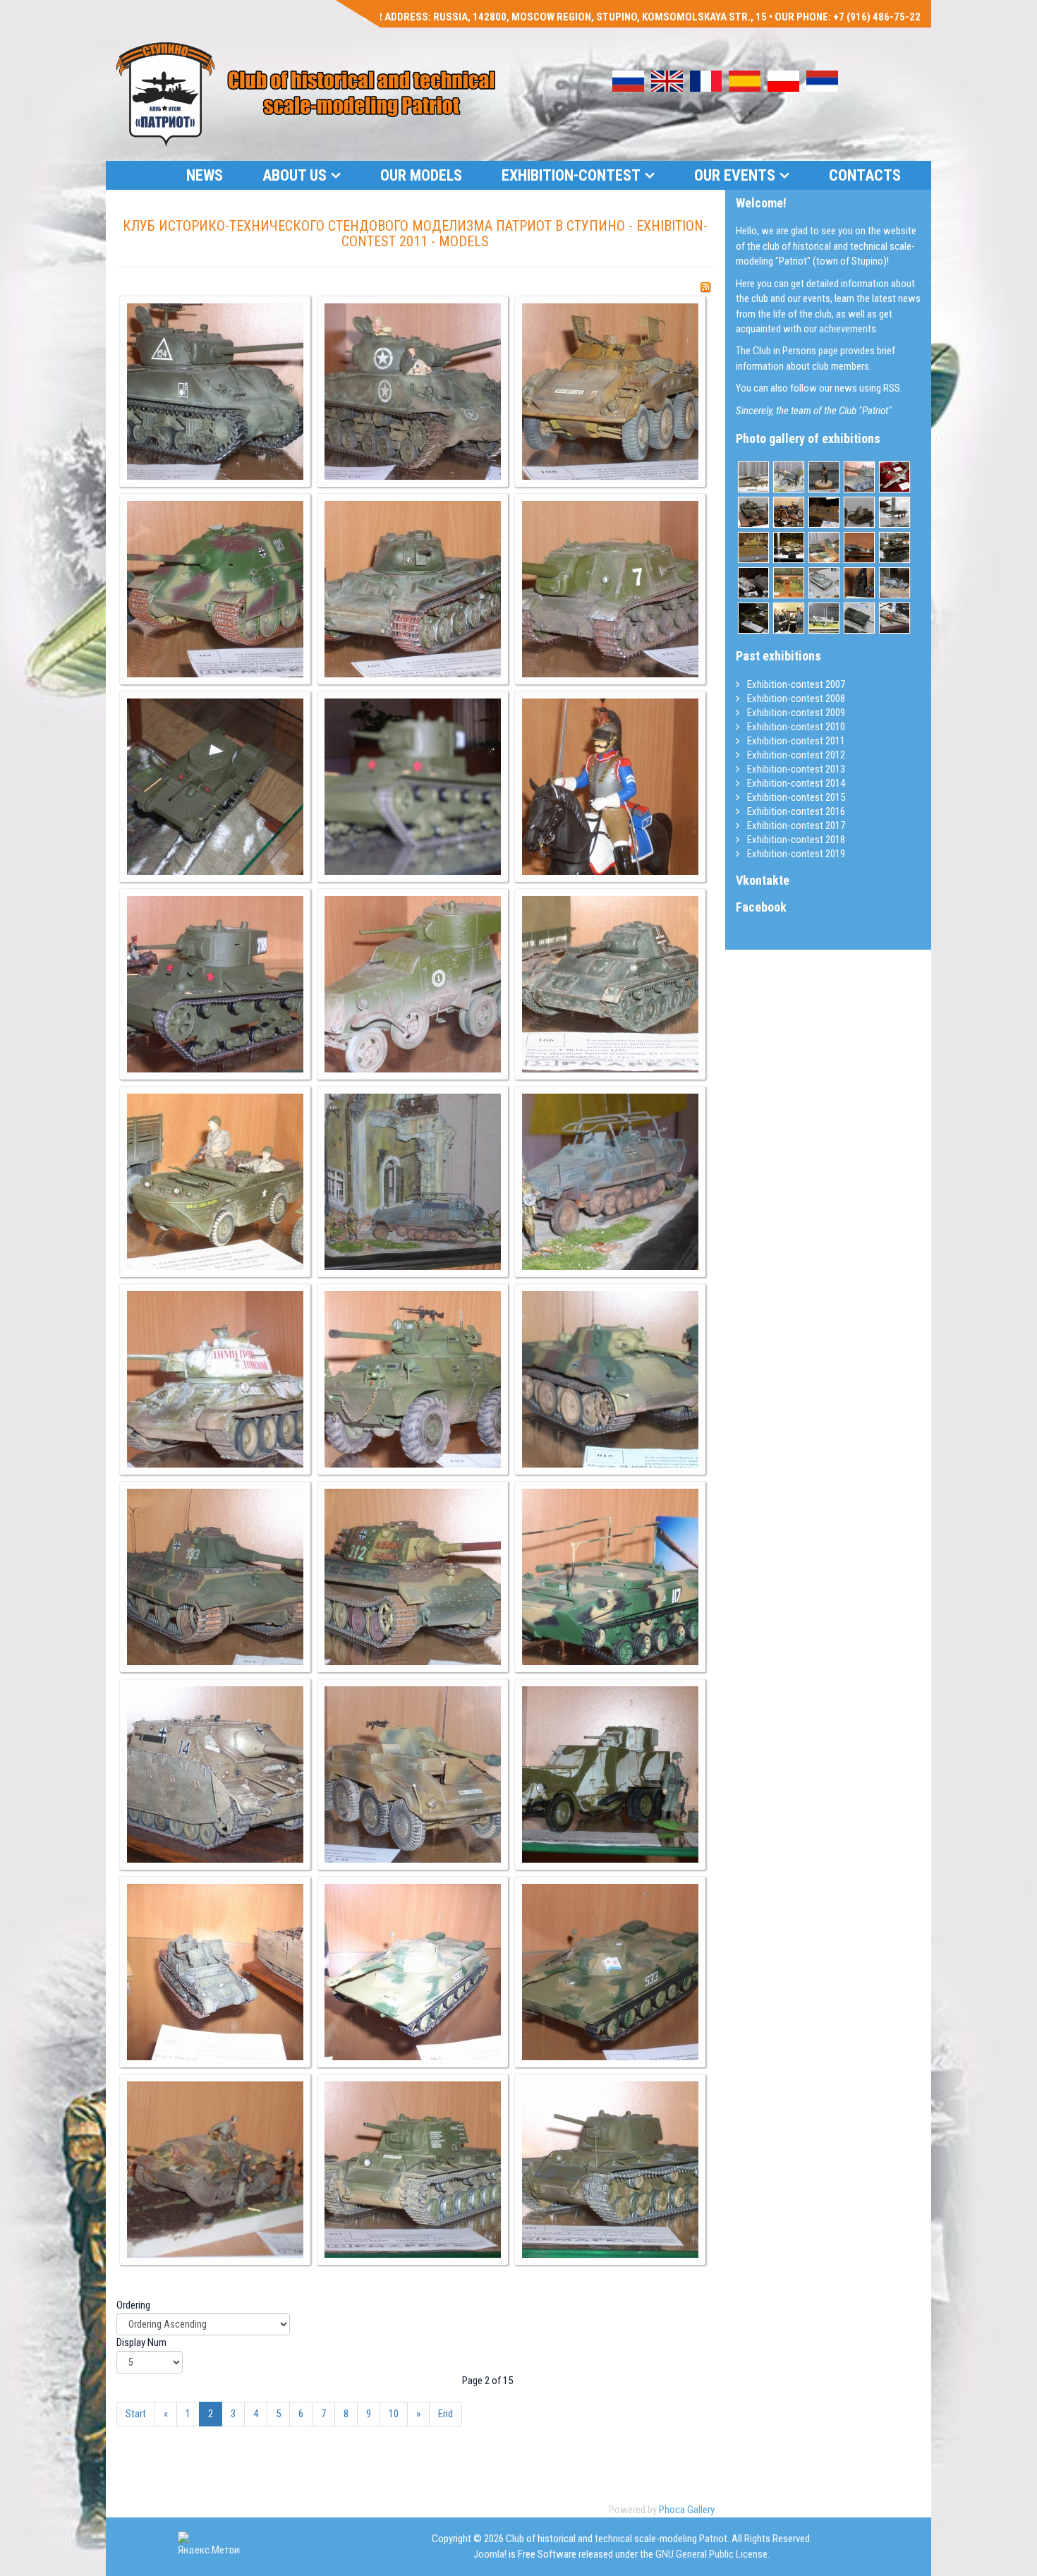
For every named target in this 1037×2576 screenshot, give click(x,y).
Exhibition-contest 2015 (795, 797)
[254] (859, 548)
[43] (215, 1182)
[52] (215, 1774)
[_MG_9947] (789, 512)
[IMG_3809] (824, 512)
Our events (735, 175)
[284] (789, 477)
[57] (610, 1972)
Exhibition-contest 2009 (795, 713)
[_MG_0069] (895, 618)
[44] (413, 1182)
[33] (610, 392)
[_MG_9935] (753, 548)
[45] (610, 1182)
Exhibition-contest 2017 (795, 826)
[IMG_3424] (789, 583)
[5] (859, 477)
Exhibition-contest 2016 (795, 811)
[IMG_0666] (824, 477)
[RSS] (705, 287)
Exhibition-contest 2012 (795, 755)
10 (394, 2414)
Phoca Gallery (687, 2510)
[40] (215, 984)
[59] (413, 2170)
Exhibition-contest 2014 (795, 783)
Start (136, 2414)
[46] (215, 1379)
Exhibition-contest (571, 175)
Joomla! (490, 2554)
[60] (610, 2170)
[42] (610, 984)
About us (295, 175)
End (445, 2414)
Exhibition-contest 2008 (795, 699)
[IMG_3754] (753, 618)
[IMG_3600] (753, 583)
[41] (413, 984)
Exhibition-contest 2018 (795, 840)
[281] (753, 477)
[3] (789, 618)
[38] (413, 787)
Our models (421, 175)
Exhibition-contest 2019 (795, 854)
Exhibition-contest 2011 (795, 741)
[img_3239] (895, 512)
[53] (413, 1774)
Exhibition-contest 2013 (795, 769)
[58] (215, 2170)
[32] (413, 392)
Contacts (865, 175)
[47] (413, 1379)
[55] (215, 1972)
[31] (215, 392)
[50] (413, 1577)
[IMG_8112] (789, 548)
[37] (215, 787)
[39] (610, 787)
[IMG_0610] (895, 548)
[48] (610, 1379)
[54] (610, 1774)
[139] (895, 477)
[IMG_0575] (753, 512)
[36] (610, 589)
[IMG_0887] (859, 618)
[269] (895, 583)
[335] (824, 548)
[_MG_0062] (824, 618)
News (205, 175)
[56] (413, 1972)
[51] (610, 1577)
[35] (413, 589)
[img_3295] (859, 512)
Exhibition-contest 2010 (795, 727)
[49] (215, 1577)
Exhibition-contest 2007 (795, 684)
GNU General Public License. (712, 2554)
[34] (215, 589)
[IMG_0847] (824, 583)
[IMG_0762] (859, 583)
